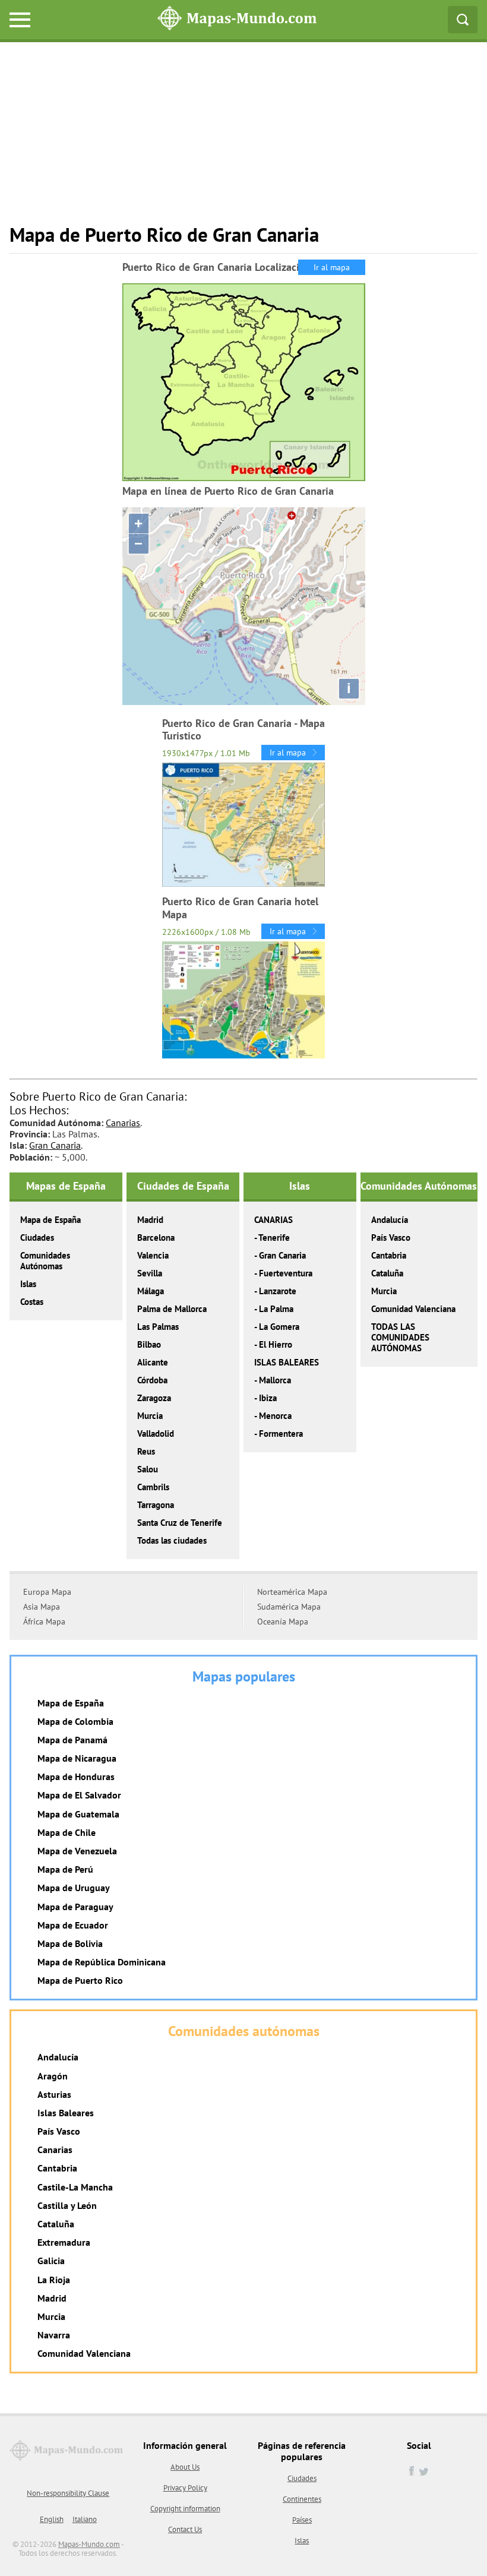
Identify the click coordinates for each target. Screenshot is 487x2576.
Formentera (281, 1434)
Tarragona (156, 1505)
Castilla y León (67, 2205)
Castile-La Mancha (75, 2187)
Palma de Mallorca (172, 1309)
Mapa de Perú (65, 1869)
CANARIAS (273, 1220)
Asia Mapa (42, 1607)
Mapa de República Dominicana (102, 1962)
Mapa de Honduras (76, 1777)
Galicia (51, 2261)
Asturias (54, 2094)
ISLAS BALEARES (287, 1362)
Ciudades (37, 1238)
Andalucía (390, 1220)
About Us (185, 2467)
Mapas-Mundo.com (89, 2544)
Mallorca (275, 1380)
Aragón (53, 2076)
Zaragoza (154, 1398)
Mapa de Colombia (75, 1721)
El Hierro (276, 1344)
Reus (146, 1451)
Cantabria (389, 1255)
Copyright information (185, 2509)
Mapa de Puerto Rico (80, 1980)
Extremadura (64, 2242)
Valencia (153, 1255)
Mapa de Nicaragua (77, 1758)
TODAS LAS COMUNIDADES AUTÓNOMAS (400, 1337)
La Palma (276, 1309)
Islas (28, 1284)
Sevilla (150, 1273)
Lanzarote (278, 1291)
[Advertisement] (243, 140)
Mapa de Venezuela (77, 1851)
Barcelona (156, 1238)
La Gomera (279, 1327)
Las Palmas (158, 1327)
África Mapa (44, 1622)
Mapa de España (50, 1220)
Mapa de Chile (67, 1832)
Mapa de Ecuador (73, 1925)
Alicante (153, 1362)
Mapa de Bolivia (70, 1943)
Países (302, 2520)
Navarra (54, 2335)
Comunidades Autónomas (45, 1261)
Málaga (151, 1291)
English (52, 2519)
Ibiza (268, 1398)
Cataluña (387, 1273)
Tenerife (274, 1238)
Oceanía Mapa (283, 1622)
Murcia (150, 1416)
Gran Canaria (55, 1145)
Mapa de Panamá (72, 1740)
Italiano (85, 2519)
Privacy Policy (185, 2488)
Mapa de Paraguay (75, 1907)
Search (463, 20)
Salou (148, 1469)
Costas (32, 1302)
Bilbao (149, 1344)
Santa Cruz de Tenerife (180, 1523)
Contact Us (185, 2529)
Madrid (150, 1220)
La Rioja (54, 2280)
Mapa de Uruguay (74, 1888)
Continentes (302, 2499)
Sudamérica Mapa (289, 1607)
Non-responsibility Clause (68, 2493)
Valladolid (156, 1434)
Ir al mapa (332, 267)
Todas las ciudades (172, 1540)
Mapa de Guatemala (78, 1814)
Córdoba (152, 1380)
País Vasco (391, 1238)
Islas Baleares (66, 2113)
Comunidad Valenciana (413, 1309)
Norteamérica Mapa (292, 1592)
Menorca (275, 1416)
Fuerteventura (286, 1273)
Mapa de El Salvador (79, 1795)
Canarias (123, 1123)
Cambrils (153, 1487)
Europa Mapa (47, 1592)
